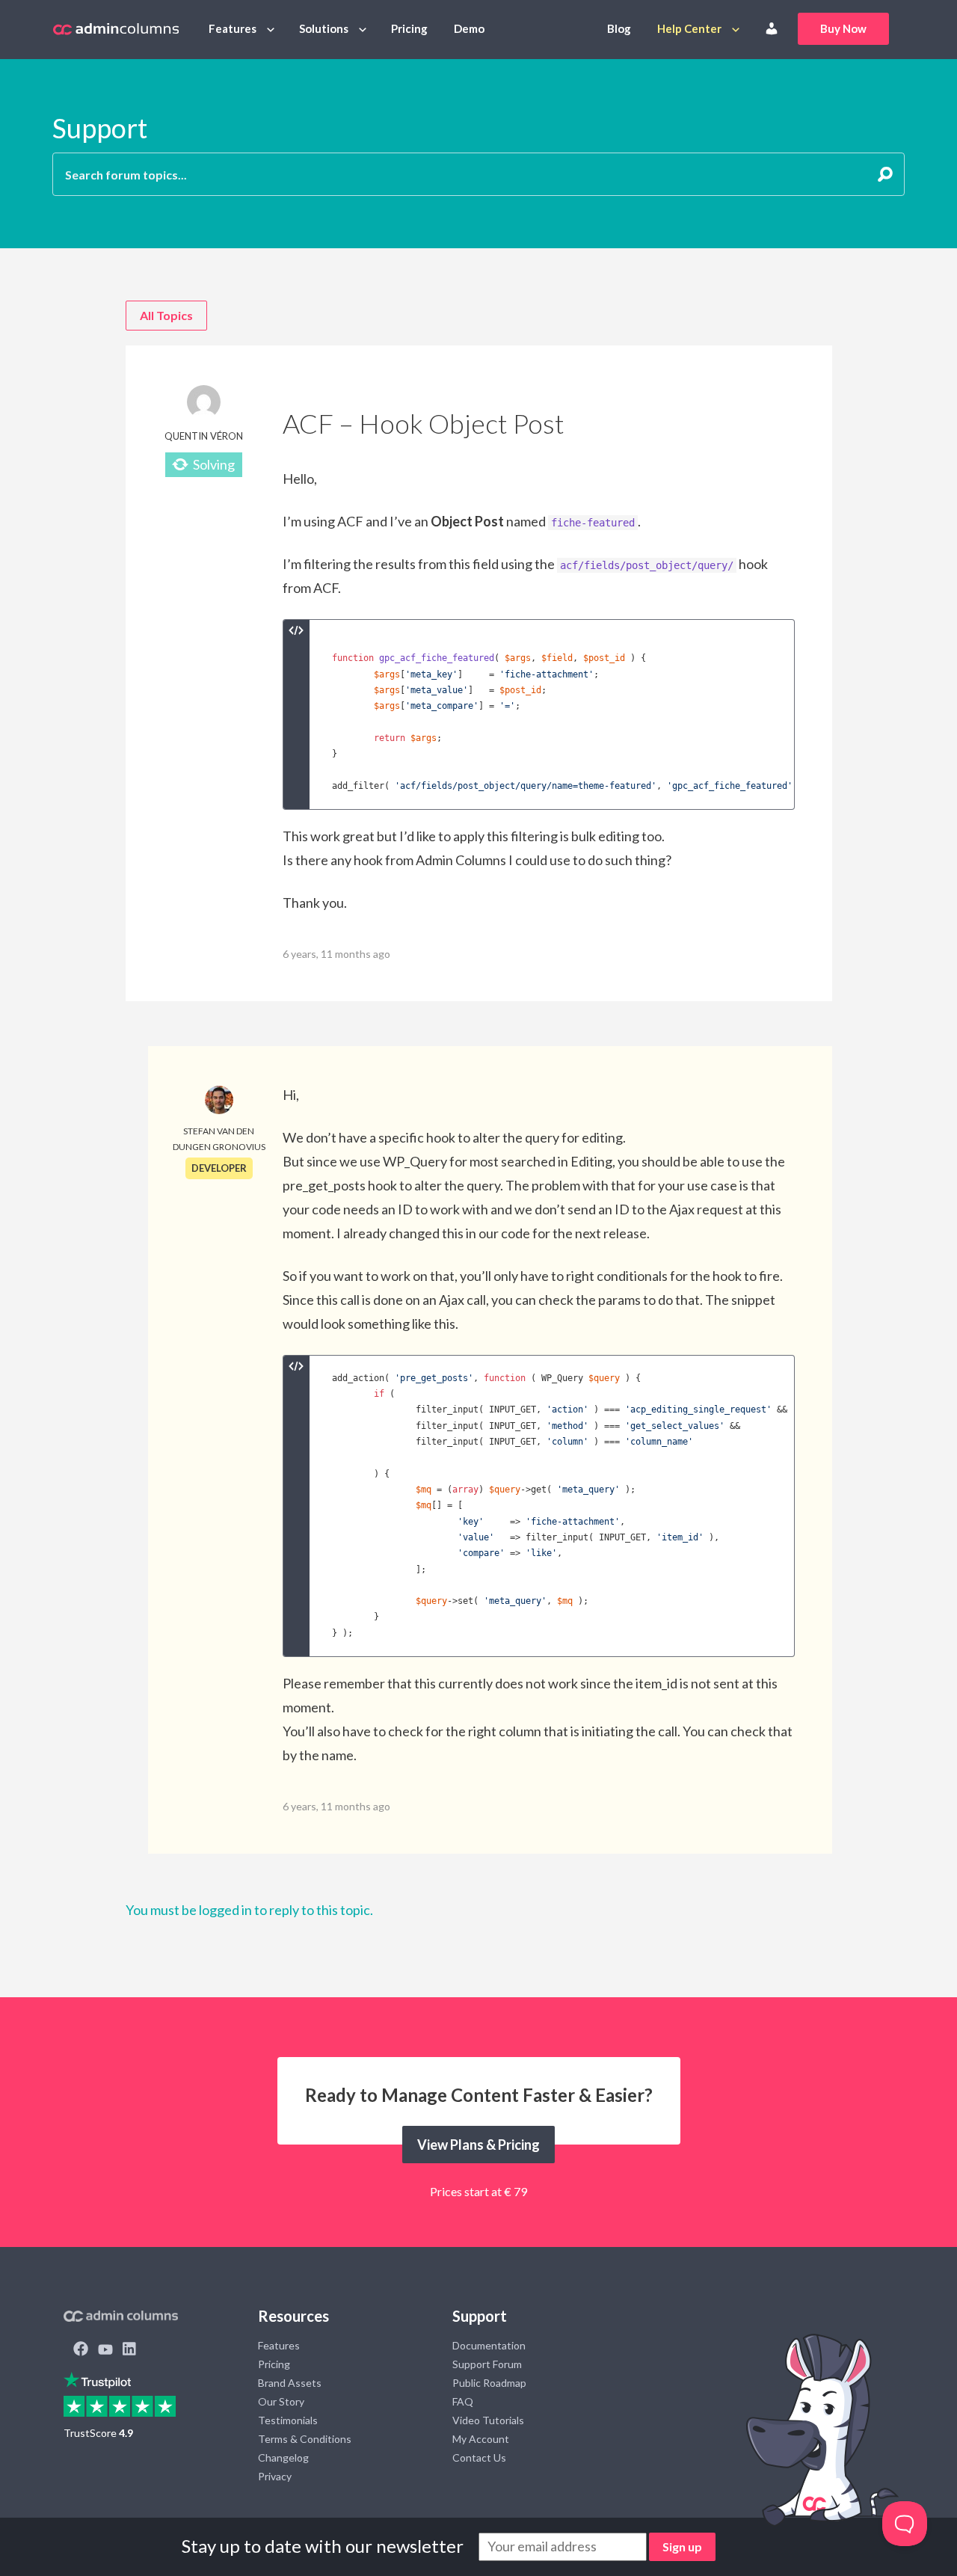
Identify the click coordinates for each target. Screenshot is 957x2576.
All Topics (166, 315)
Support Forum (487, 2364)
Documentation (489, 2345)
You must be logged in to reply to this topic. (249, 1910)
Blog (619, 28)
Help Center (689, 28)
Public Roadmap (489, 2383)
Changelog (283, 2457)
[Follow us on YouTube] (105, 2350)
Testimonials (288, 2420)
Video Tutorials (488, 2420)
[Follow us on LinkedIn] (129, 2350)
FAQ (463, 2401)
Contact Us (479, 2457)
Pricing (409, 28)
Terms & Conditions (305, 2439)
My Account (481, 2439)
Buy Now (843, 28)
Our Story (281, 2401)
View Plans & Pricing (478, 2145)
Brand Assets (290, 2383)
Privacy (275, 2476)
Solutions (324, 28)
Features (233, 28)
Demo (469, 28)
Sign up (682, 2546)
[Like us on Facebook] (81, 2350)
